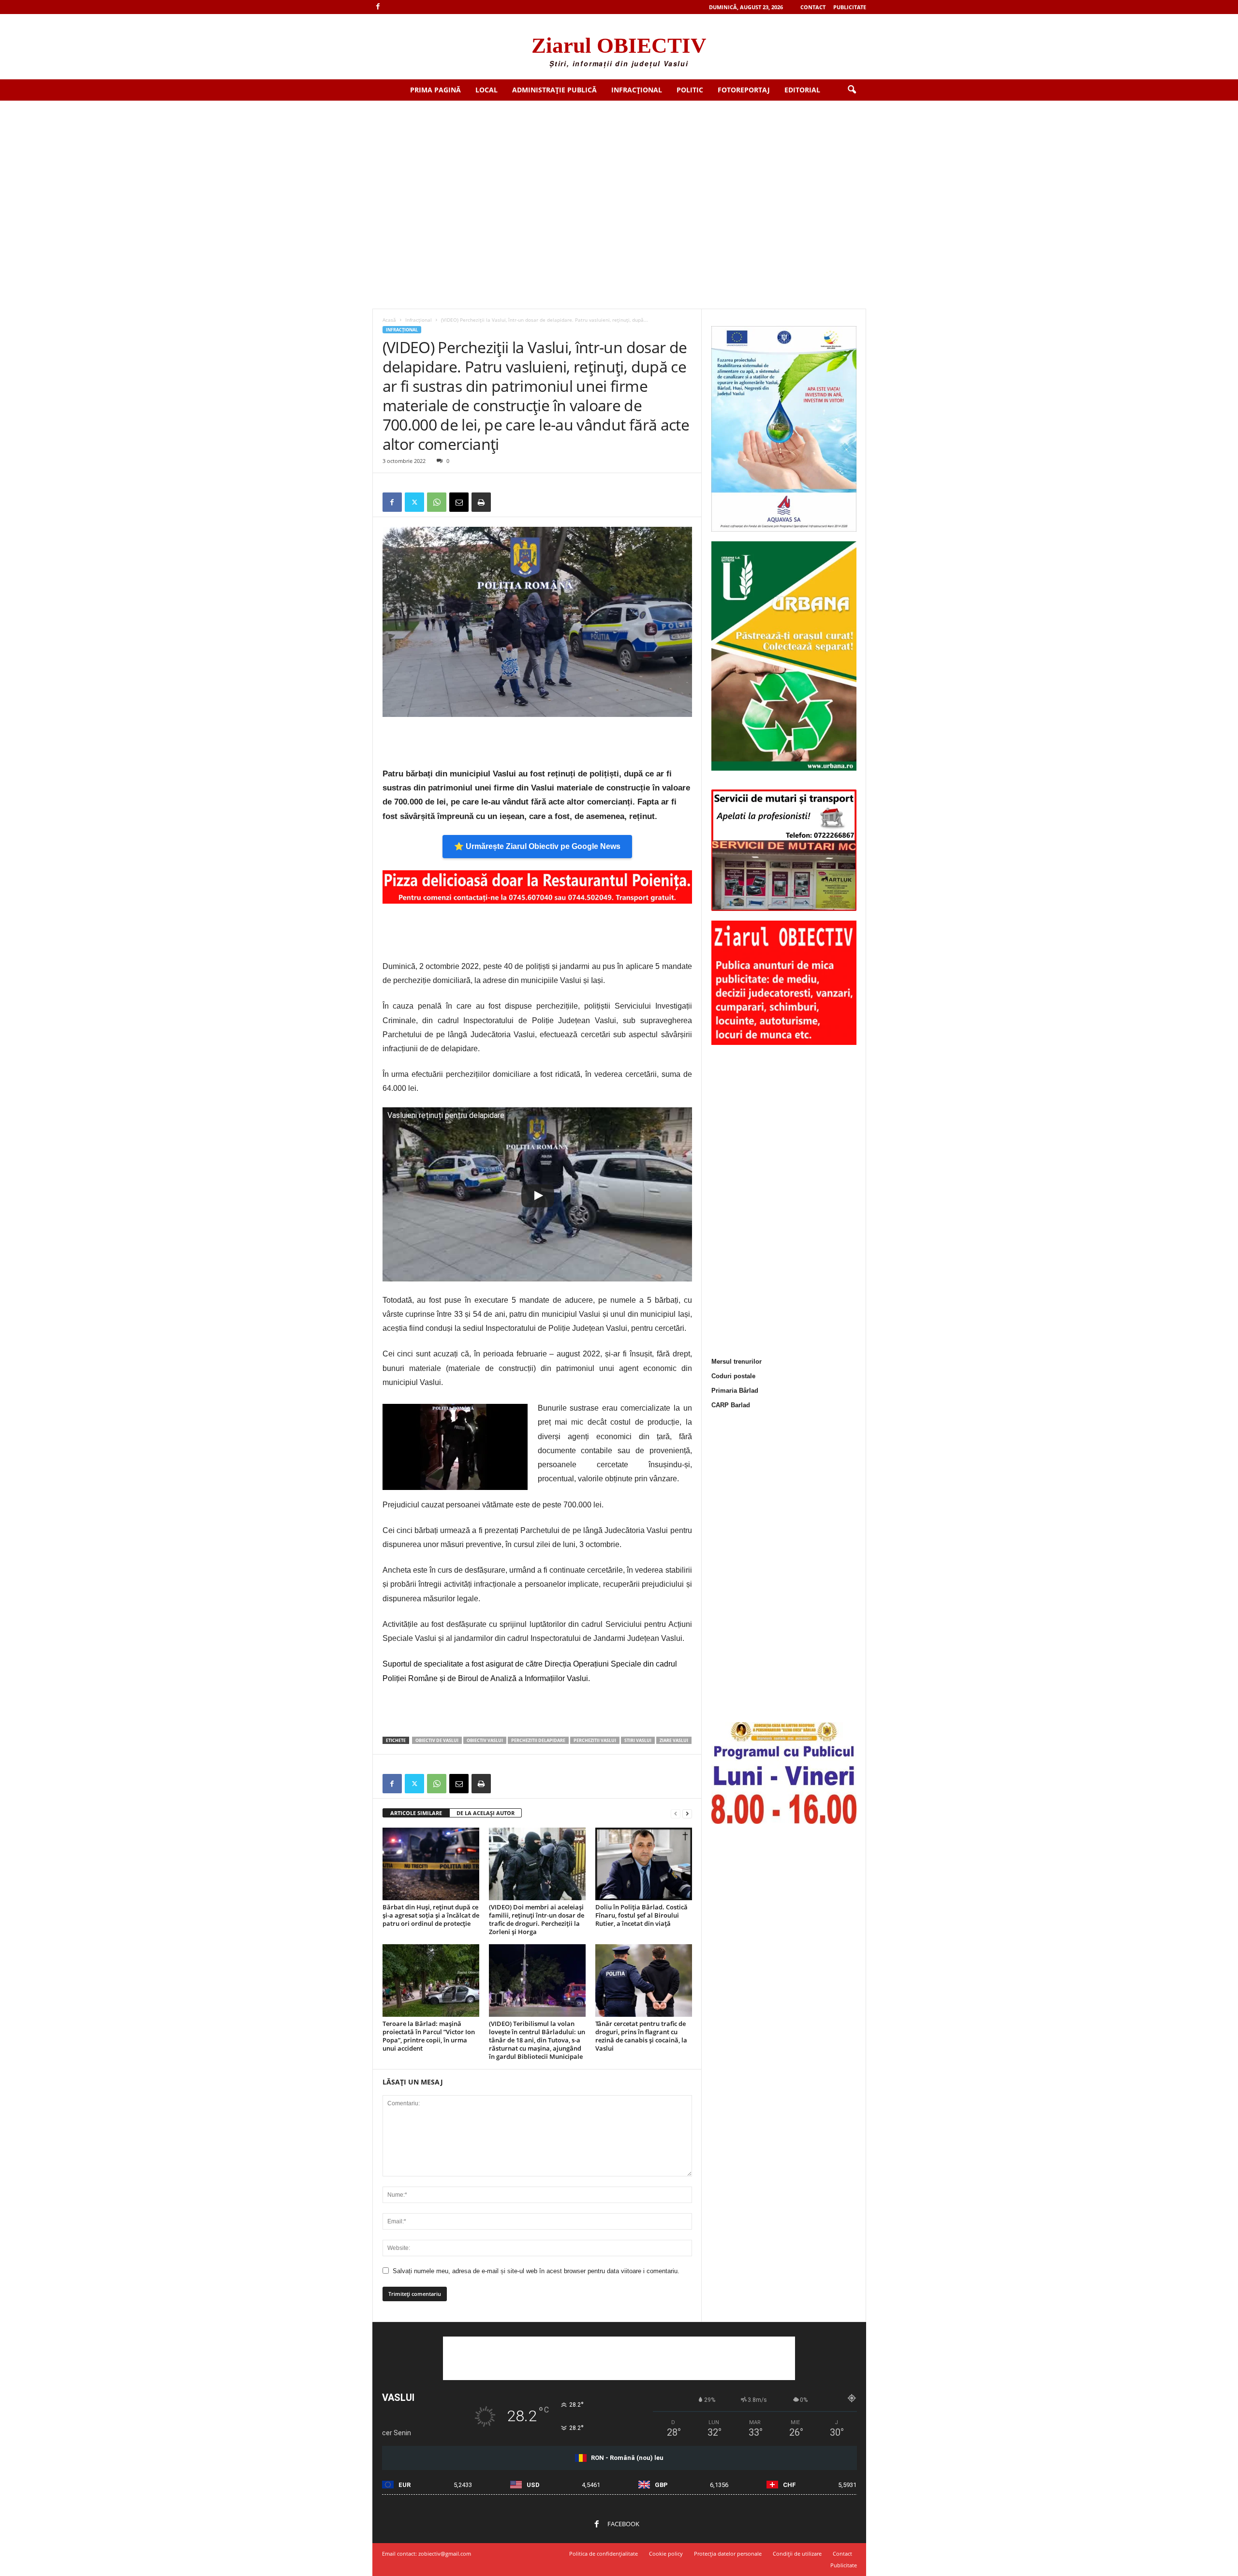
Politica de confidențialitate (604, 2554)
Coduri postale (733, 1376)
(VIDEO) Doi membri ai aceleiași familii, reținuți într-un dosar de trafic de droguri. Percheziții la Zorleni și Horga (537, 1919)
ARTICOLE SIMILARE (416, 1813)
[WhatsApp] (437, 502)
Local (486, 90)
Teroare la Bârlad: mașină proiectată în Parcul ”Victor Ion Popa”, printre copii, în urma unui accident (429, 2036)
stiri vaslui (638, 1740)
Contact (813, 7)
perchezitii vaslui (595, 1740)
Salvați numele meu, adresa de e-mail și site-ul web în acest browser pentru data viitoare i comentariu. (536, 2271)
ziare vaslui (674, 1740)
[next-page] (687, 1813)
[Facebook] (378, 7)
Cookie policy (666, 2554)
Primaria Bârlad (735, 1391)
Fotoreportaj (744, 90)
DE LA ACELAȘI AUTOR (486, 1813)
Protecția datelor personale (728, 2554)
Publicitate (850, 7)
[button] (852, 90)
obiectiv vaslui (485, 1740)
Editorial (802, 90)
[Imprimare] (481, 502)
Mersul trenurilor (737, 1362)
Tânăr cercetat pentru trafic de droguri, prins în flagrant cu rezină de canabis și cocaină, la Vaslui (641, 2036)
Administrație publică (554, 90)
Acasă (389, 320)
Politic (690, 90)
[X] (414, 502)
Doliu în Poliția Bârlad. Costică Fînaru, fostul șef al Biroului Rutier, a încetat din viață (641, 1915)
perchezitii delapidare (538, 1740)
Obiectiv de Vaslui (437, 1740)
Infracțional (637, 90)
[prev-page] (676, 1813)
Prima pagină (435, 90)
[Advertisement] (619, 173)
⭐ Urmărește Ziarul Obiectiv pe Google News (537, 846)
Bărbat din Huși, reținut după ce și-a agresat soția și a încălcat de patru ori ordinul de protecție (431, 1915)
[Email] (459, 502)
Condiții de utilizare (797, 2554)
